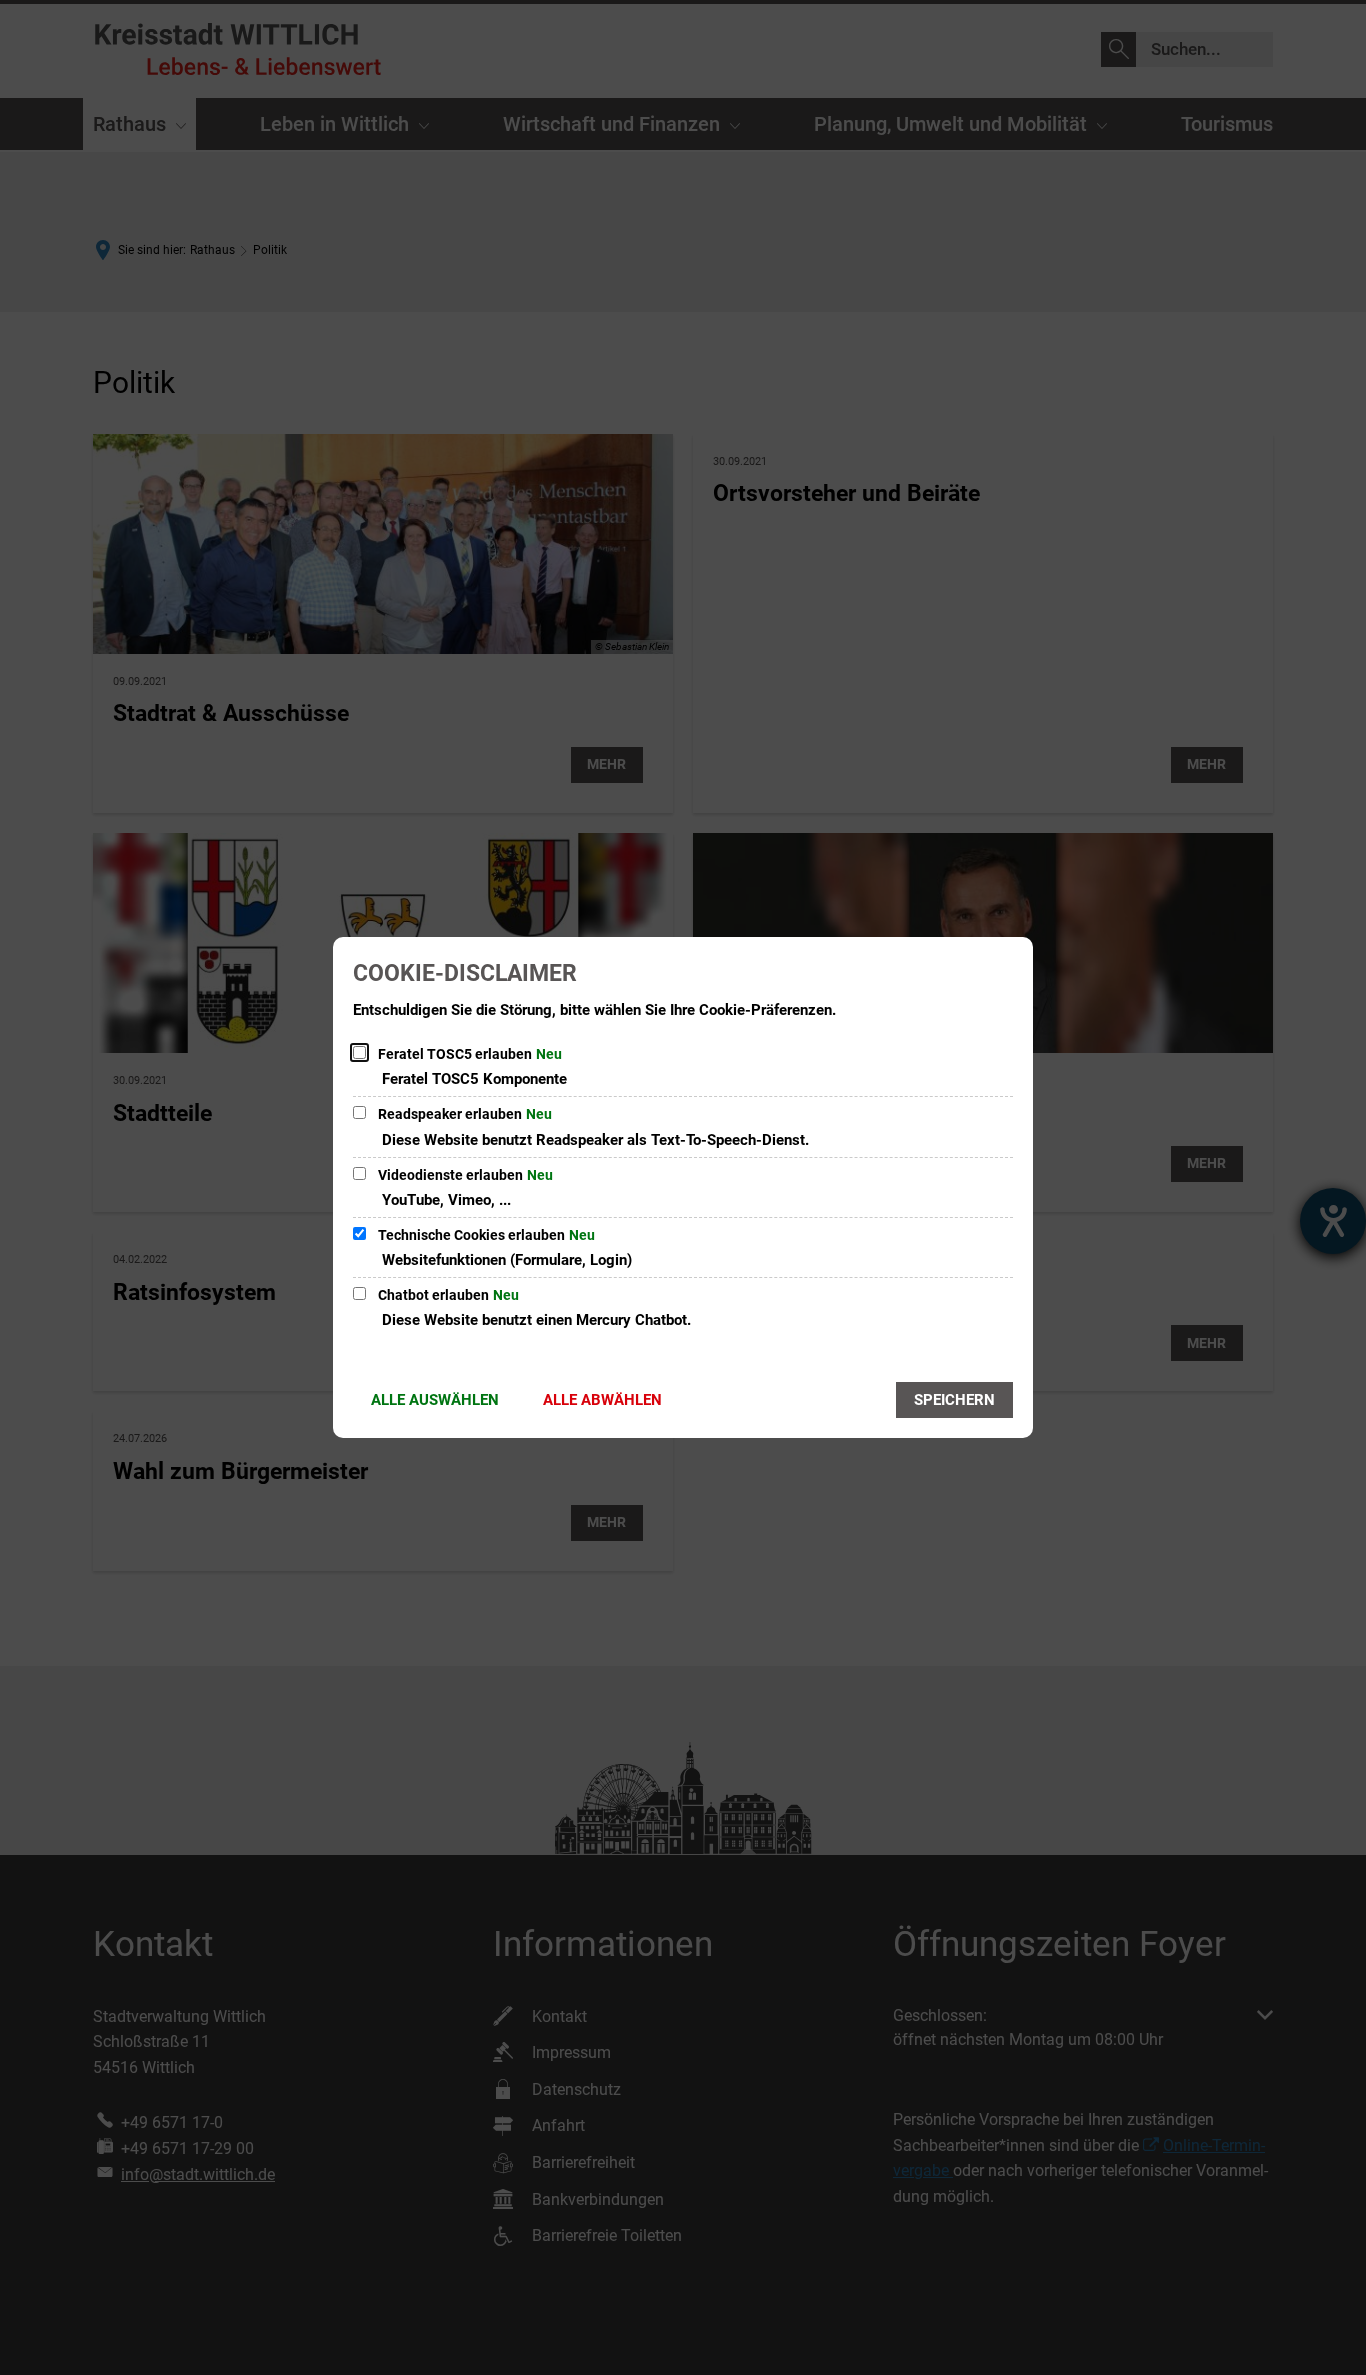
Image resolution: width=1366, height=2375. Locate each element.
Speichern (954, 1400)
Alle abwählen (602, 1400)
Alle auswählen (435, 1400)
